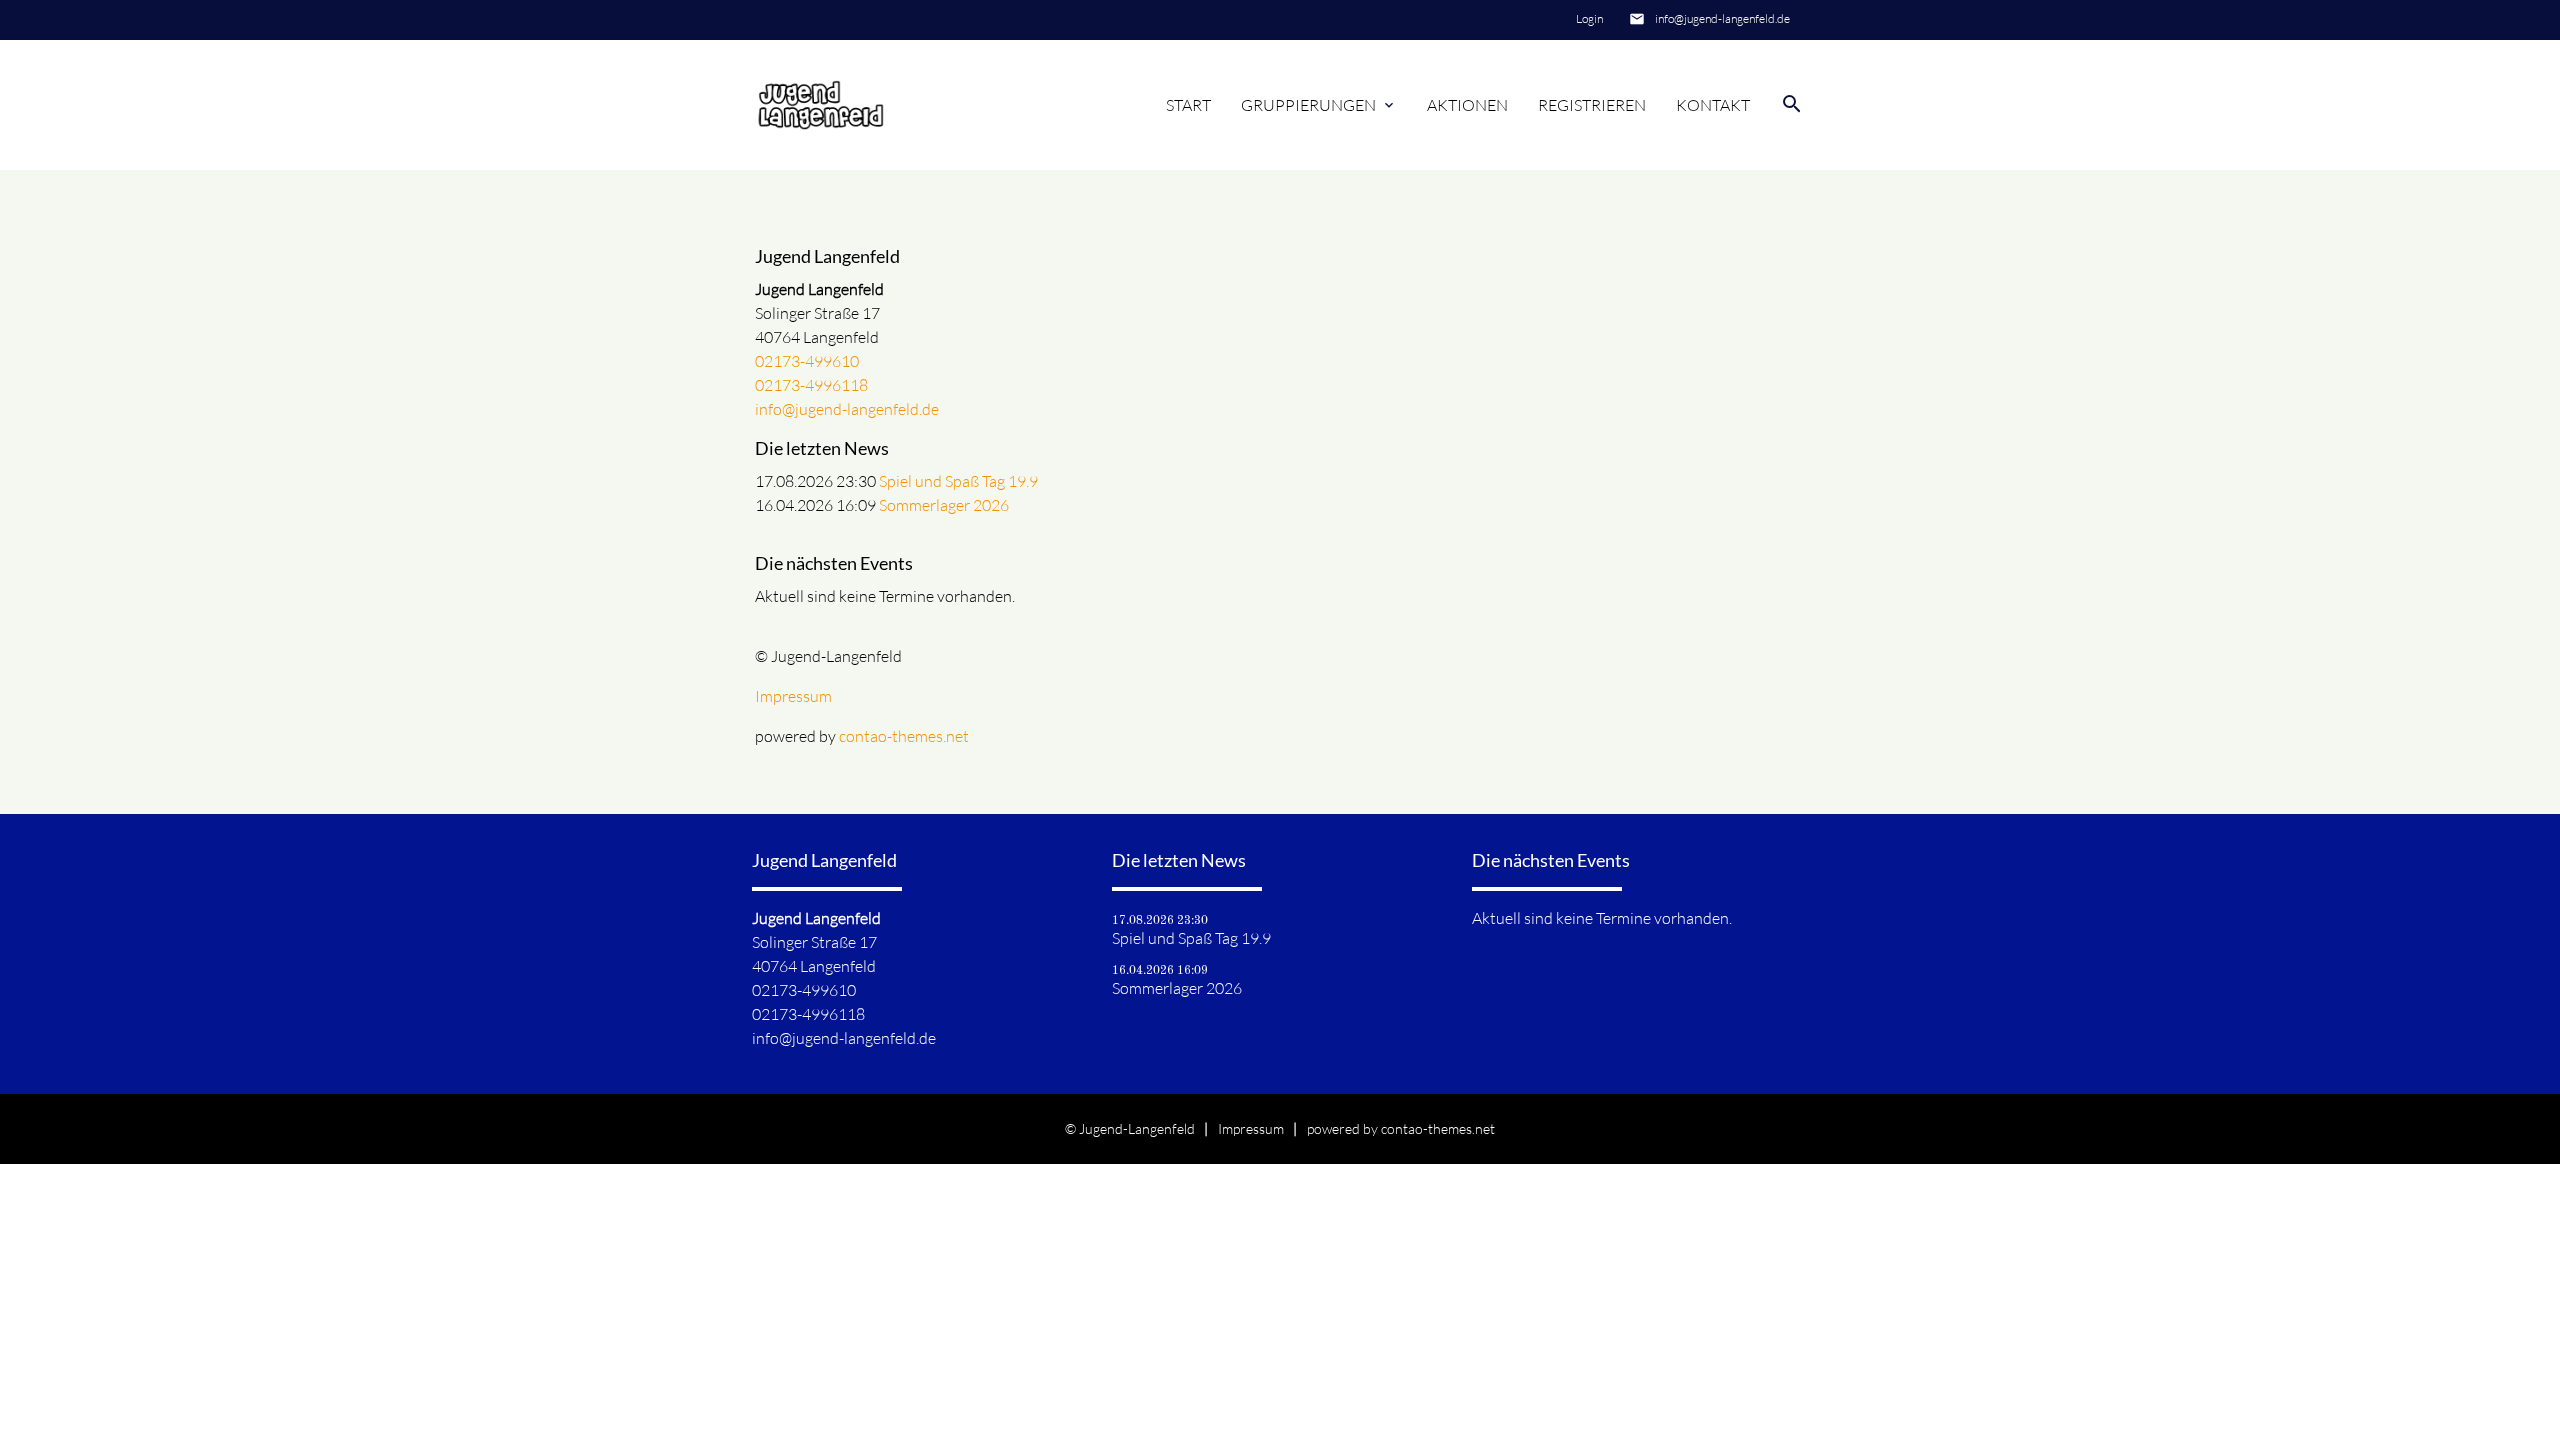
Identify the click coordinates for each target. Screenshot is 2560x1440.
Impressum (793, 696)
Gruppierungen (1319, 105)
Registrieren (1592, 105)
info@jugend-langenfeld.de (1722, 18)
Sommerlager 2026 (944, 505)
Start (1188, 105)
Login (1589, 18)
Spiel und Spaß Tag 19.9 (958, 481)
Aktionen (1467, 105)
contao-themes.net (904, 736)
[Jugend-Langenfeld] (821, 105)
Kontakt (1713, 105)
